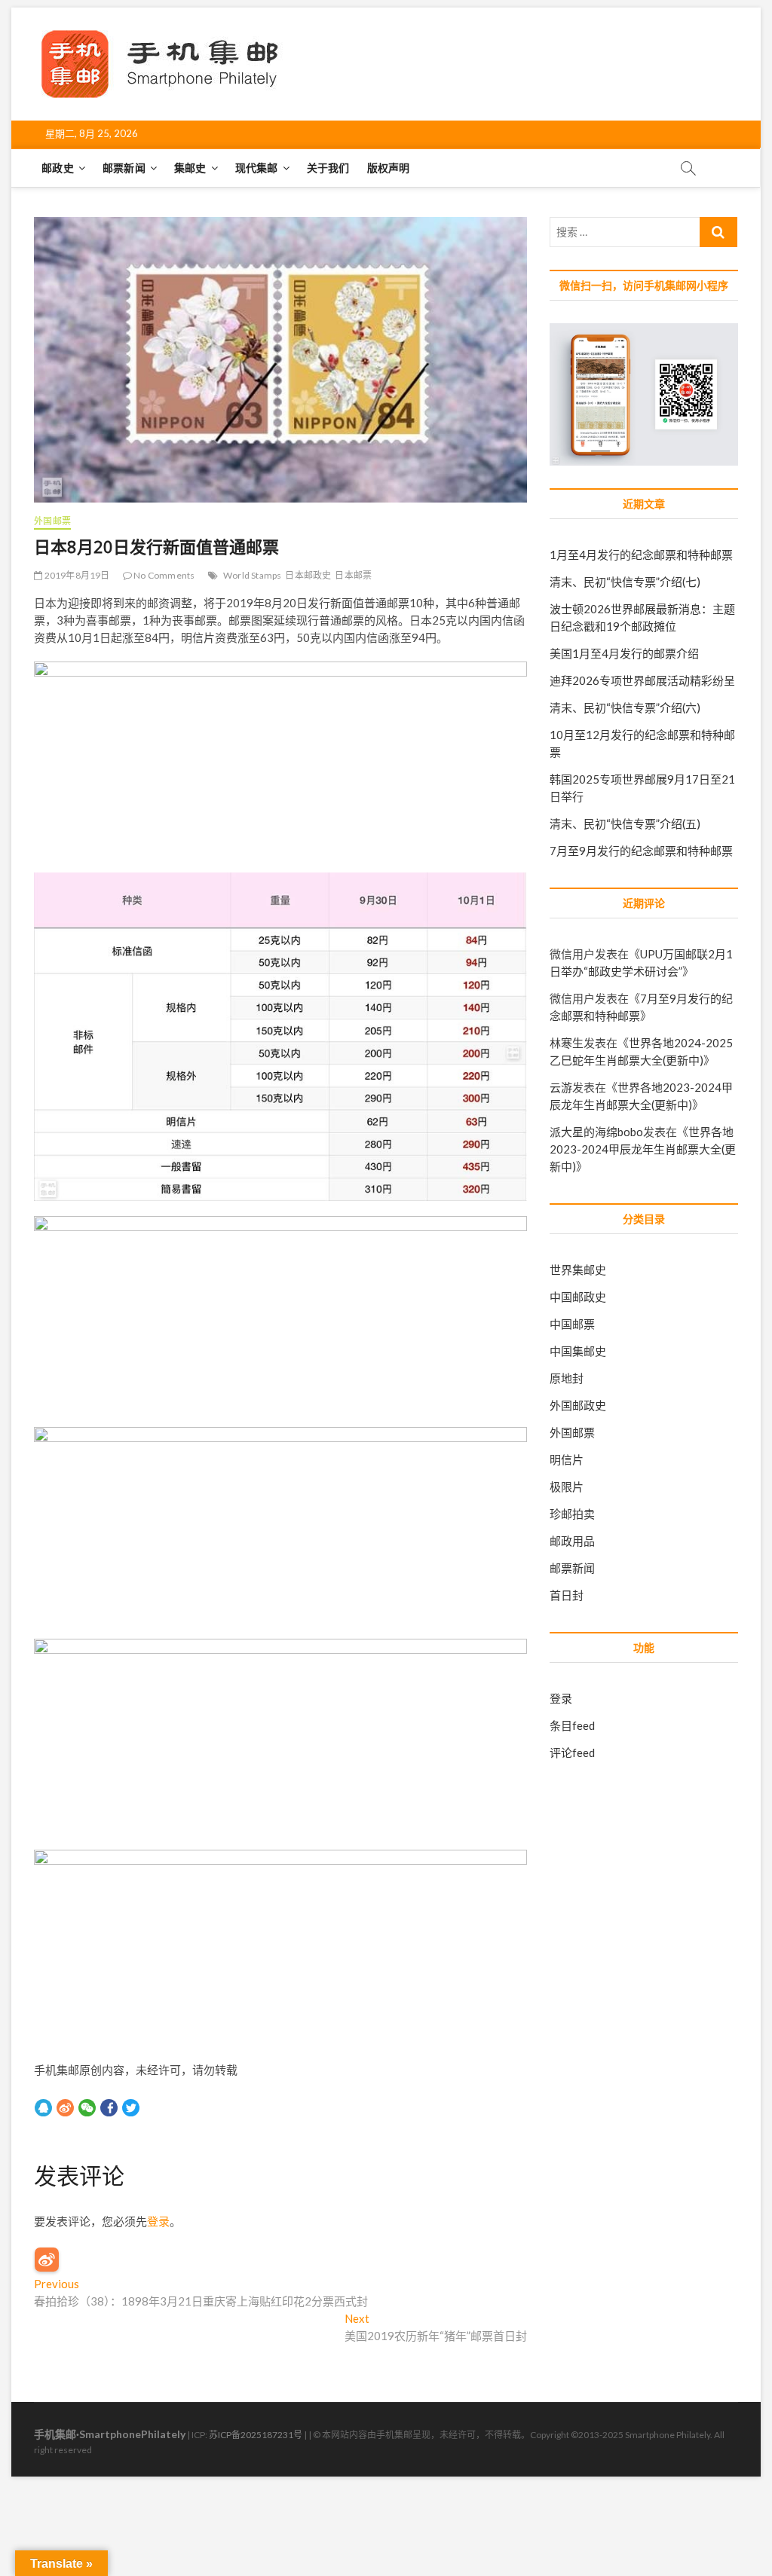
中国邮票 (572, 1324)
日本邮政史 (308, 575)
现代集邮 (257, 168)
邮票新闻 (124, 168)
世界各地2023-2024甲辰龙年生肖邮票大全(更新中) (643, 1149)
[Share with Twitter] (131, 2107)
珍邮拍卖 (572, 1514)
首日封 (567, 1595)
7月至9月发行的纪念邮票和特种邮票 (641, 851)
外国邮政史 (578, 1405)
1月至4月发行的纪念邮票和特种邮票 (641, 555)
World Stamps (252, 575)
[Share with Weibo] (65, 2107)
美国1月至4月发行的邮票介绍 (624, 653)
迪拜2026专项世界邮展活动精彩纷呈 (642, 680)
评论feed (572, 1752)
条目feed (572, 1725)
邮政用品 (572, 1541)
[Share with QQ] (43, 2107)
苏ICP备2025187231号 (256, 2435)
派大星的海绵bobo (596, 1132)
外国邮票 (52, 521)
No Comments (163, 575)
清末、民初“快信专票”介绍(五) (625, 824)
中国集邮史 (578, 1351)
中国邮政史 (578, 1297)
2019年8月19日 (76, 575)
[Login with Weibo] (47, 2260)
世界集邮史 (578, 1270)
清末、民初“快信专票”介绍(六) (625, 707)
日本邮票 (353, 575)
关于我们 (328, 168)
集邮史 (190, 168)
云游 (561, 1087)
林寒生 (567, 1043)
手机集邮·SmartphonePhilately (110, 2434)
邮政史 (58, 168)
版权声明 (389, 168)
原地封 (567, 1378)
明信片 (567, 1459)
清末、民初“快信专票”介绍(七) (625, 582)
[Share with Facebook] (109, 2107)
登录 (158, 2221)
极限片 (567, 1487)
